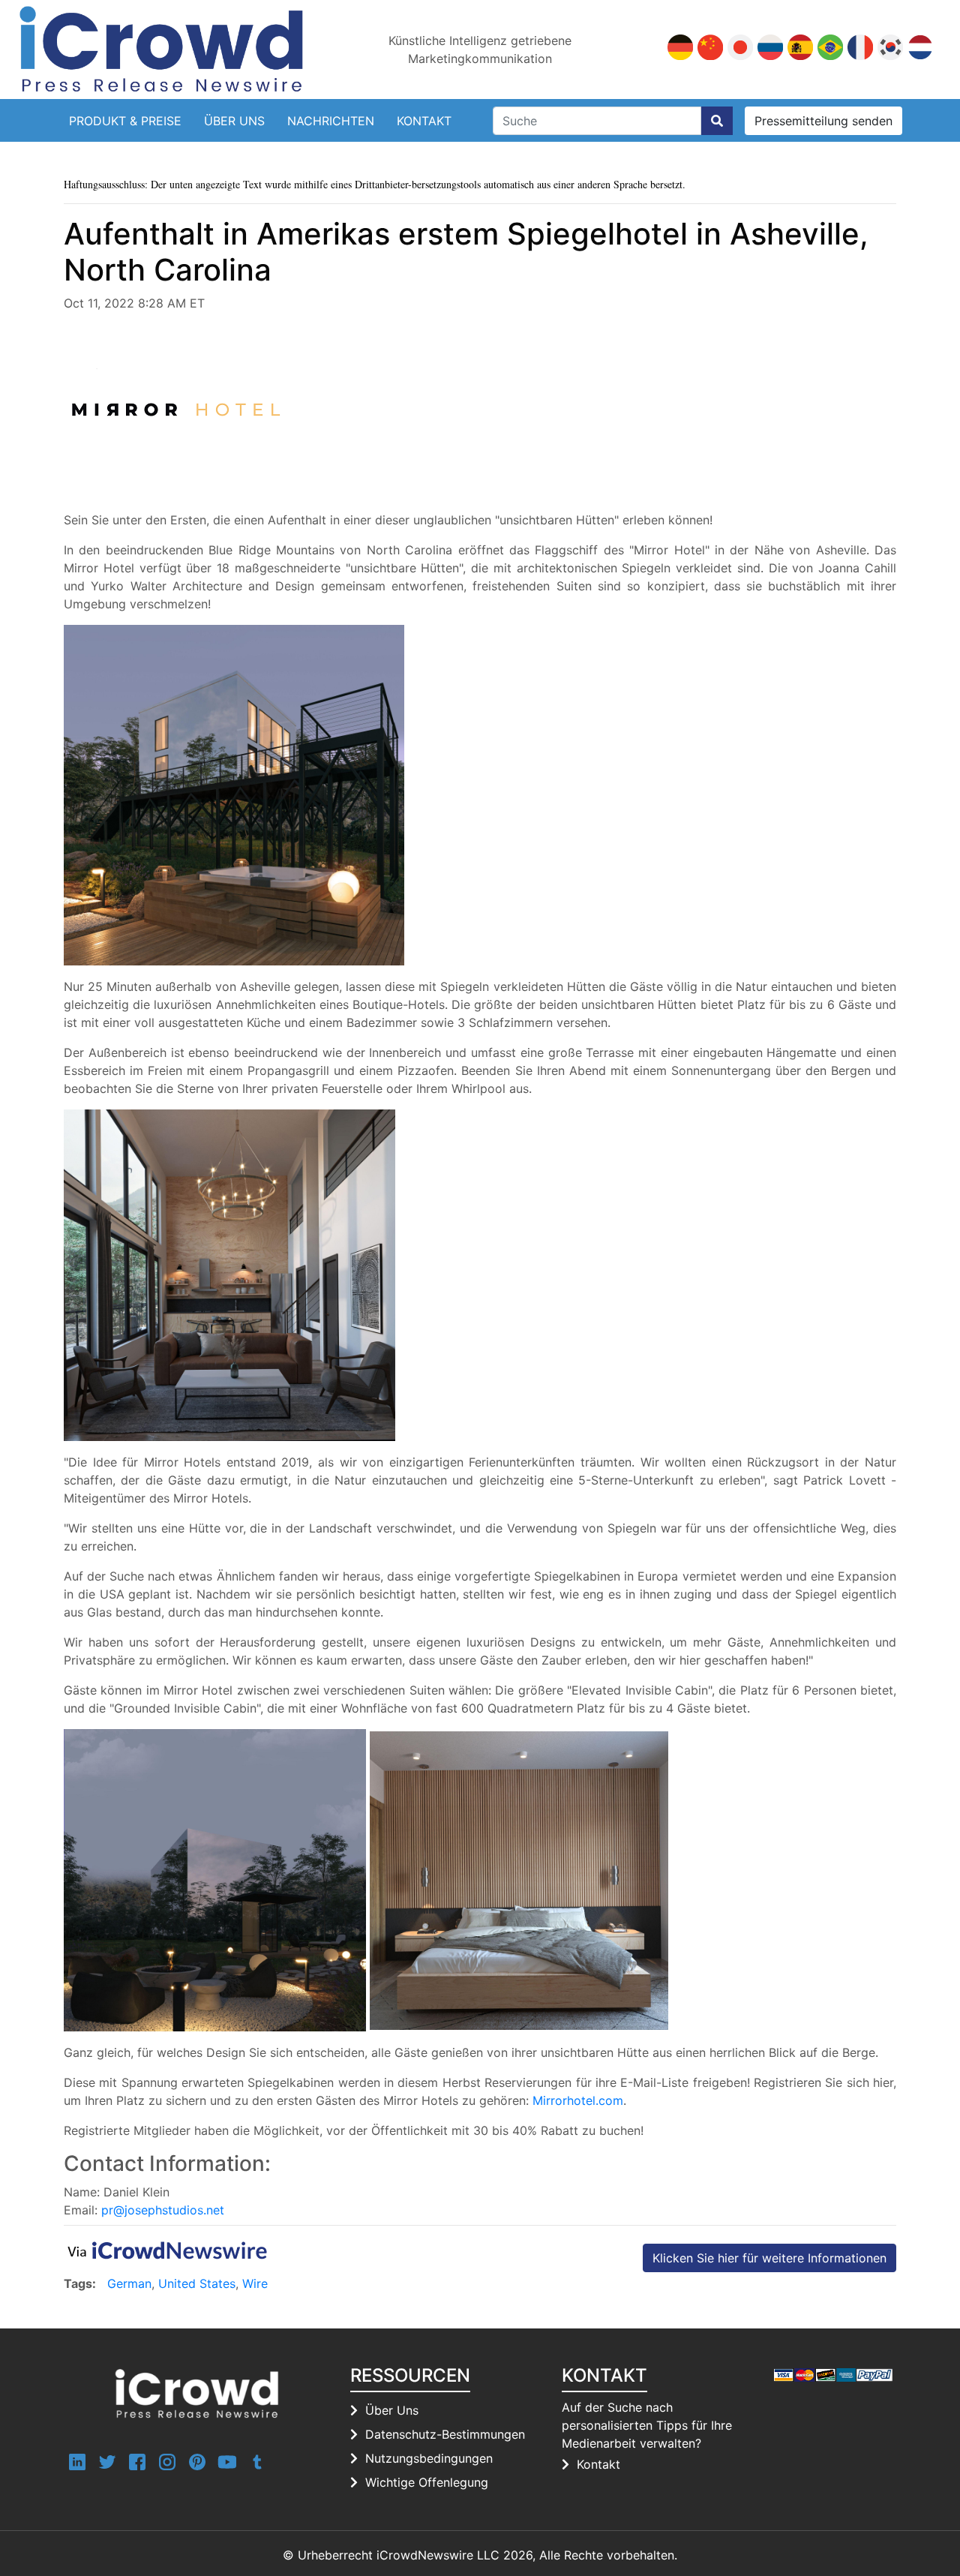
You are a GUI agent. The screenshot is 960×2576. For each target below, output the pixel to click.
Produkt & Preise (125, 121)
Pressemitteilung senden (823, 121)
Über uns (234, 121)
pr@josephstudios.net (163, 2210)
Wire (255, 2283)
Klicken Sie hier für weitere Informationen (769, 2258)
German (129, 2283)
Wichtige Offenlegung (427, 2482)
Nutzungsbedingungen (429, 2458)
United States (197, 2283)
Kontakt (424, 121)
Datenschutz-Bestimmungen (445, 2434)
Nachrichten (331, 121)
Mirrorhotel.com (578, 2100)
